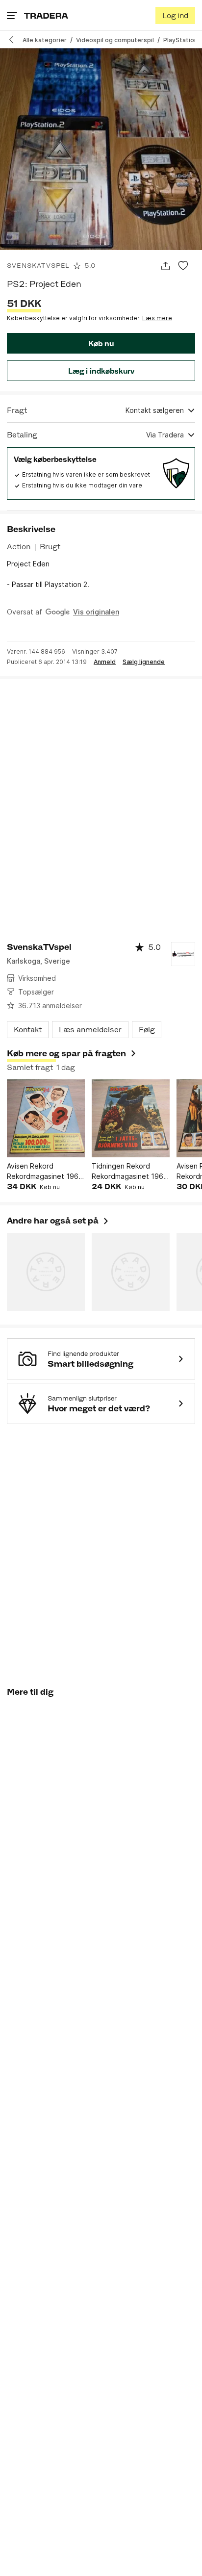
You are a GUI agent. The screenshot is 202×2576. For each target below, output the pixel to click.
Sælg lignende (144, 662)
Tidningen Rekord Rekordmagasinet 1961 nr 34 (129, 1172)
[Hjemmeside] (46, 15)
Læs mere (157, 318)
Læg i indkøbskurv (101, 371)
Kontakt (28, 1030)
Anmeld (105, 662)
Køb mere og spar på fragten (66, 1053)
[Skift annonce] (165, 266)
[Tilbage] (15, 40)
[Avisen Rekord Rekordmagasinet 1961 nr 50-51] (46, 1118)
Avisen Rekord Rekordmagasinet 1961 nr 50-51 (44, 1172)
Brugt (50, 547)
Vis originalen (96, 612)
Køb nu (101, 344)
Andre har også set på (58, 1221)
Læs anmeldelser (90, 1030)
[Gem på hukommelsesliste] (183, 266)
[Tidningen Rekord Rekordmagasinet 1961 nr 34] (131, 1118)
